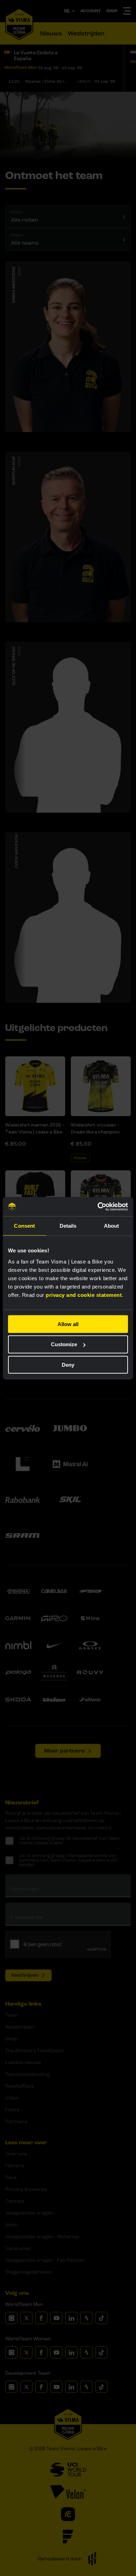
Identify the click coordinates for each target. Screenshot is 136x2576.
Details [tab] (68, 1226)
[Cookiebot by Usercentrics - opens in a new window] (98, 1206)
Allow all (68, 1324)
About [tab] (112, 1226)
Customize (64, 1344)
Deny (68, 1365)
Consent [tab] (24, 1226)
